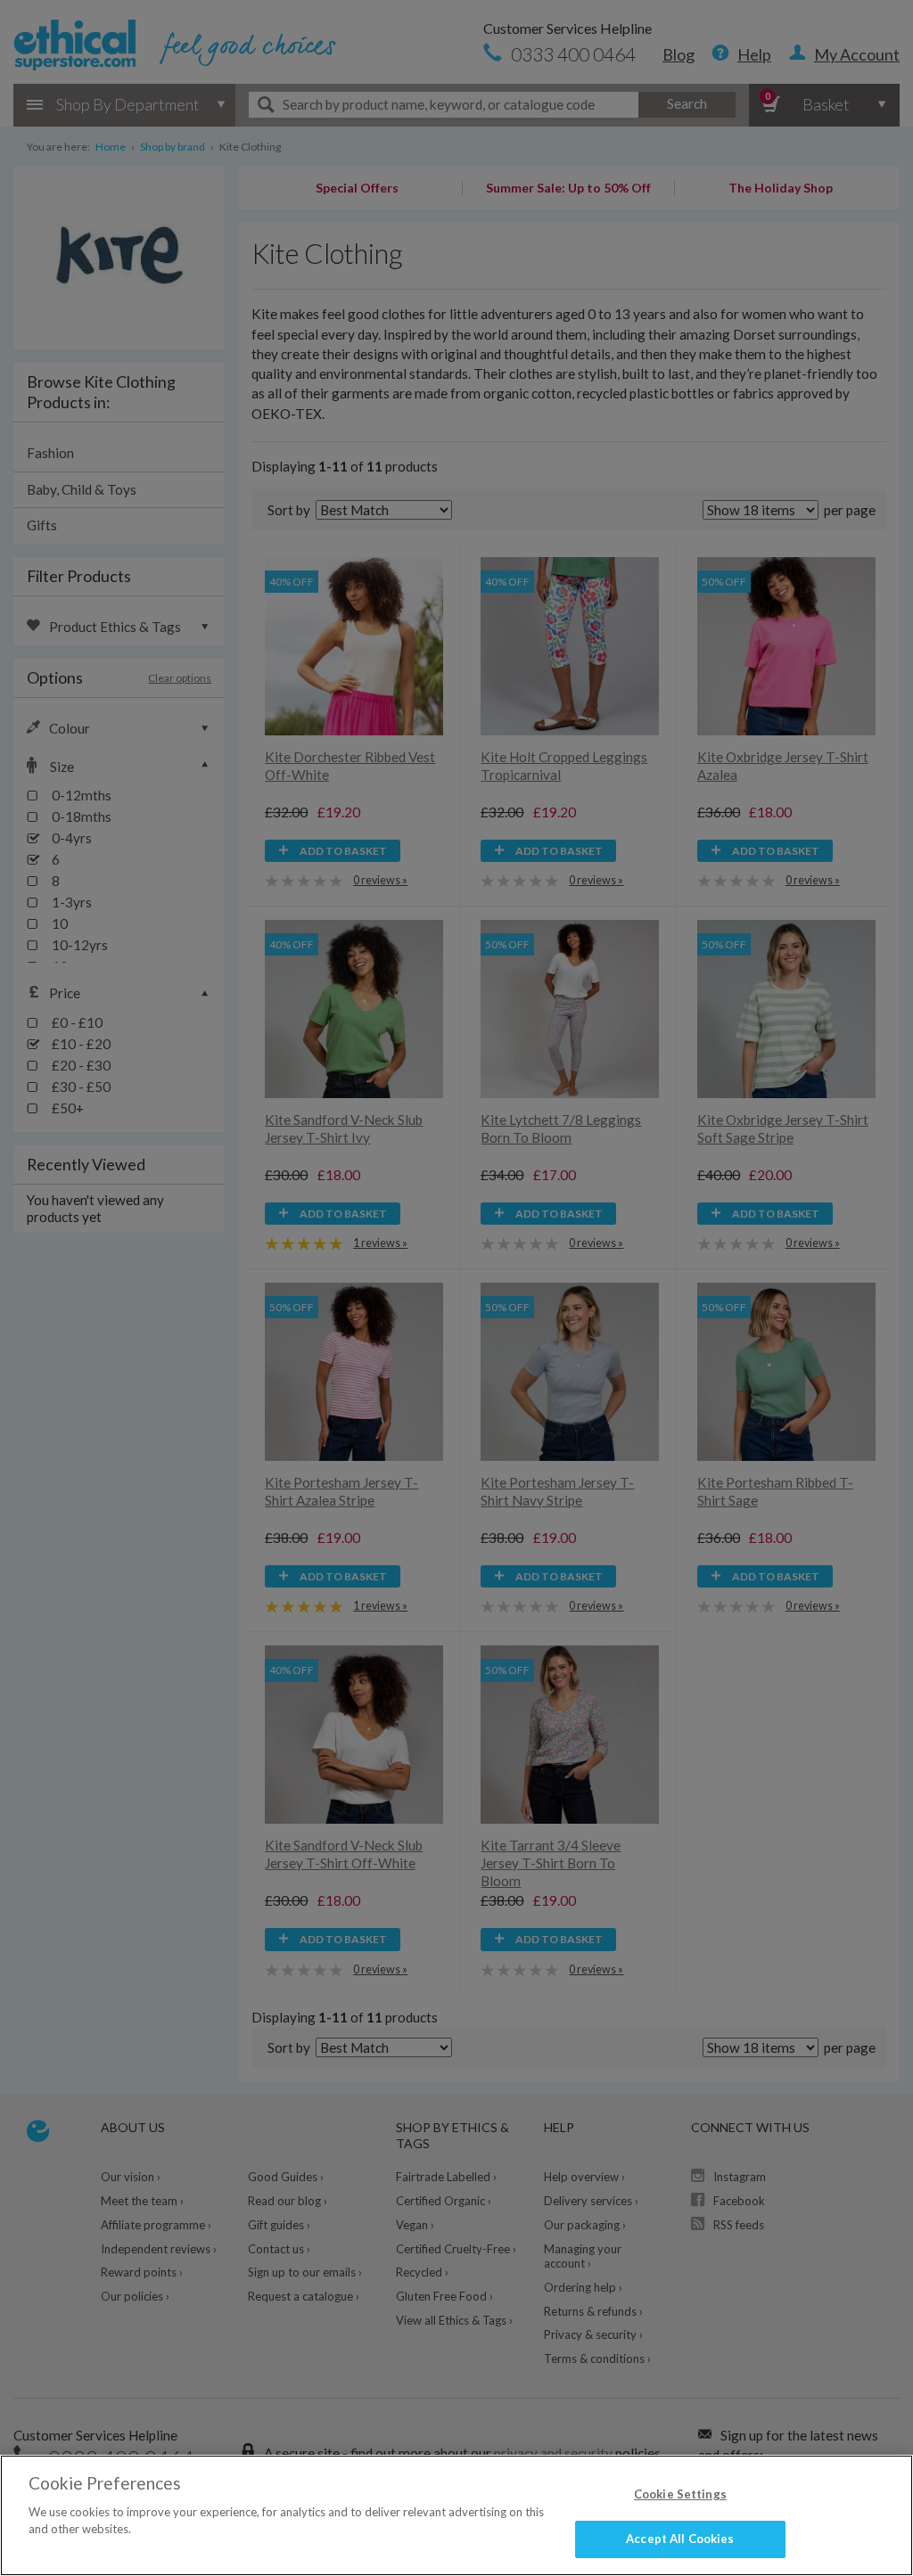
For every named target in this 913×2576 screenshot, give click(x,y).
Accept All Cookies (680, 2539)
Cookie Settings (680, 2494)
